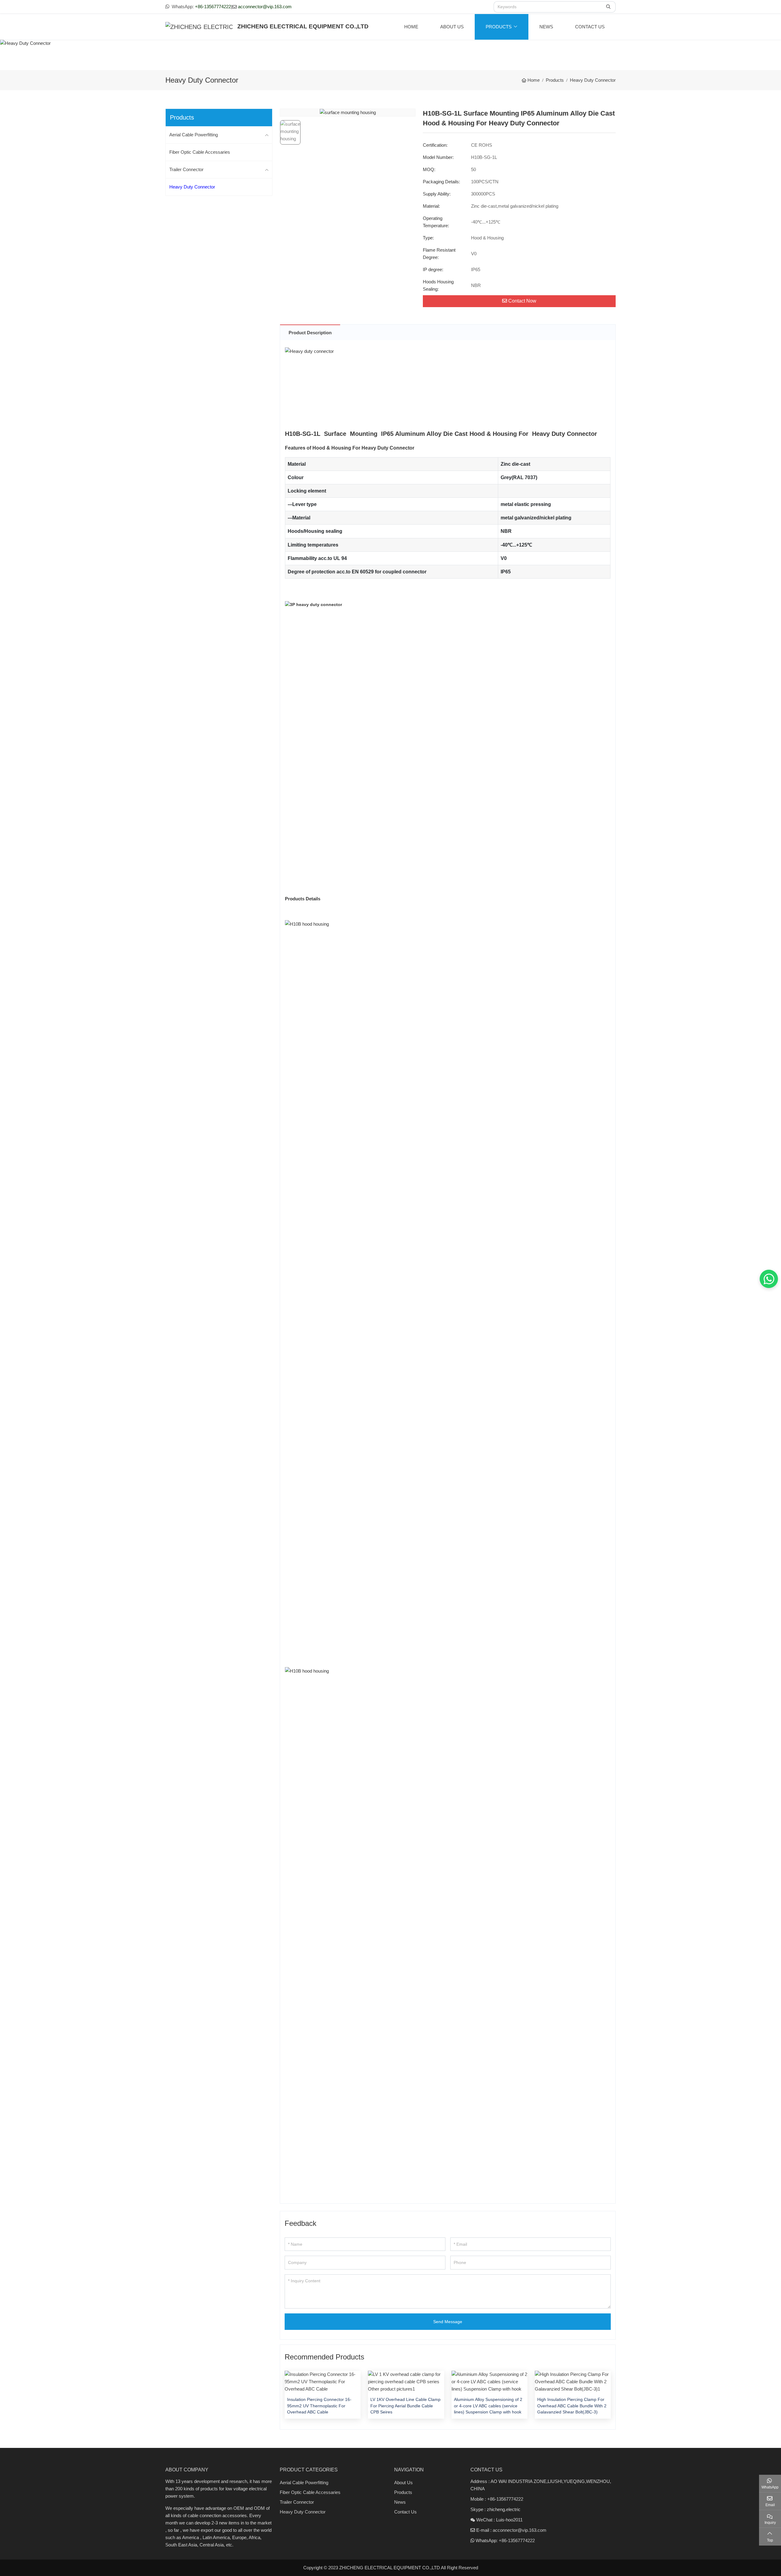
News (546, 27)
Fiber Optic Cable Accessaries (200, 152)
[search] (609, 7)
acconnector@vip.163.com (265, 7)
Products (499, 27)
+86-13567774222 (213, 7)
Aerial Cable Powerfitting (194, 135)
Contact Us (590, 27)
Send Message (448, 2322)
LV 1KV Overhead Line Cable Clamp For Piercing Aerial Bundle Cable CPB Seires (405, 2406)
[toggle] (267, 135)
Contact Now (522, 301)
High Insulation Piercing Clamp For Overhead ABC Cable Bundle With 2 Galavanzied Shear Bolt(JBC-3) (572, 2406)
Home (411, 27)
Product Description (310, 333)
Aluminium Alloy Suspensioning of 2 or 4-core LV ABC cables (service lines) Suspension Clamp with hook (488, 2406)
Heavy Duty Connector (192, 187)
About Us (452, 27)
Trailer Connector (186, 169)
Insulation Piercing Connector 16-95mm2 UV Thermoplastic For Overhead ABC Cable (319, 2406)
